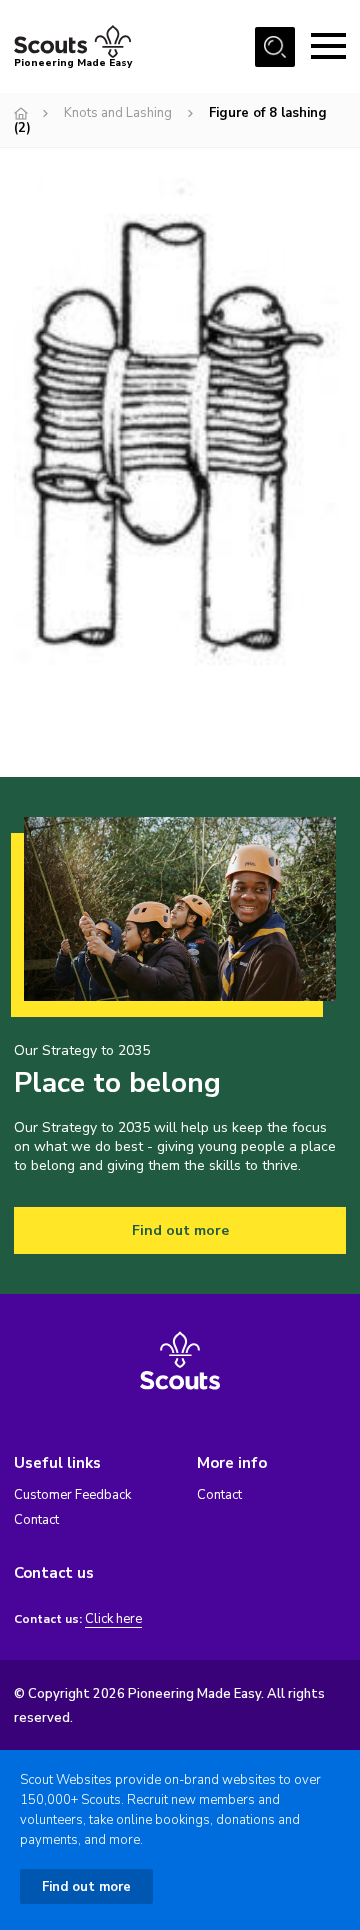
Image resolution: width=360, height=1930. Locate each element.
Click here (113, 1619)
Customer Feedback (72, 1495)
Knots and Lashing (118, 113)
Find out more (180, 1230)
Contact (36, 1520)
